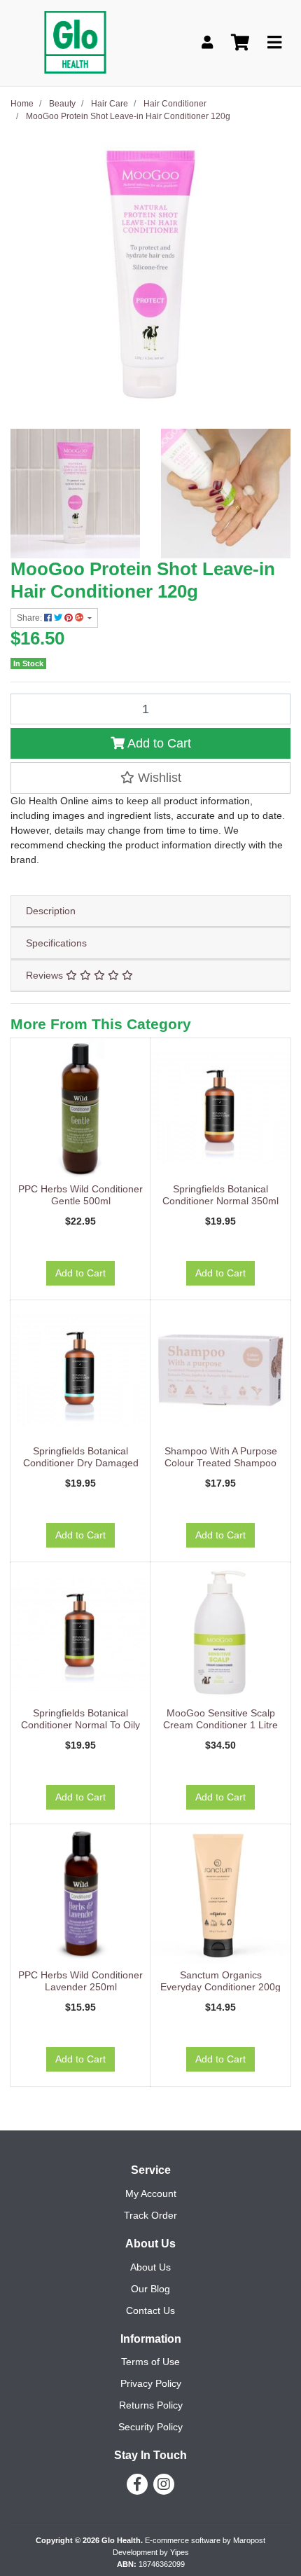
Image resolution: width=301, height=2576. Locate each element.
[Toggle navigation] (274, 43)
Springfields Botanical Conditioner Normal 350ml (220, 1195)
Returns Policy (151, 2405)
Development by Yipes (151, 2552)
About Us (150, 2267)
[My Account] (207, 43)
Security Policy (150, 2427)
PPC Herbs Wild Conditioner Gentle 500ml (80, 1195)
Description (51, 911)
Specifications (56, 943)
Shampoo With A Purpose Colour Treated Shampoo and (221, 1463)
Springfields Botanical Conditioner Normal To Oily (80, 1719)
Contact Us (150, 2310)
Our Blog (150, 2289)
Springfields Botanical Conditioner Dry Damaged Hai (81, 1463)
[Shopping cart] (240, 43)
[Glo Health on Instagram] (164, 2484)
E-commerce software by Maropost (205, 2540)
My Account (151, 2193)
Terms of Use (150, 2362)
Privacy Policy (151, 2383)
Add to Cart (158, 743)
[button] (150, 778)
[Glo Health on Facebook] (137, 2484)
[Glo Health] (75, 42)
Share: (30, 618)
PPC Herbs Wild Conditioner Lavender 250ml (80, 1981)
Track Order (150, 2215)
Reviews (46, 975)
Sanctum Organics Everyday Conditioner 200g (220, 1981)
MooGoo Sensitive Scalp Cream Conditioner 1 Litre (220, 1719)
